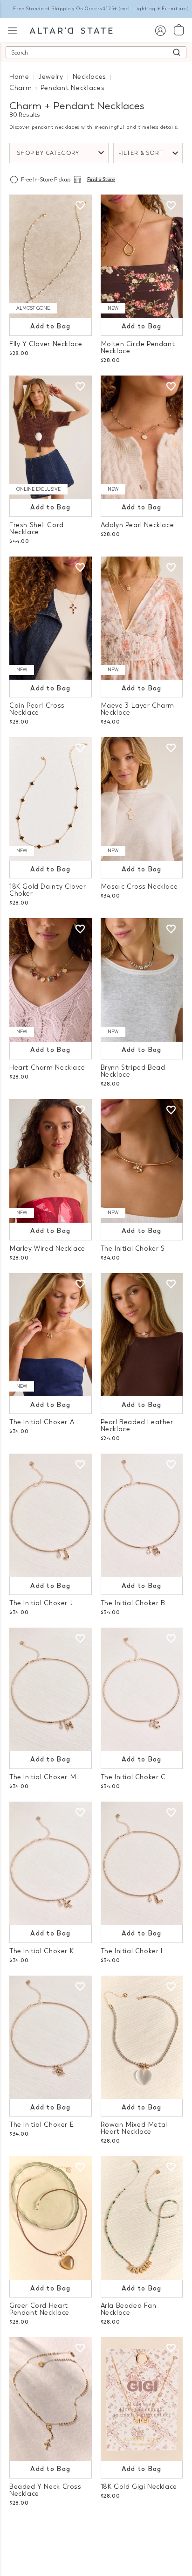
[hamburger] (12, 30)
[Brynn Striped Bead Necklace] (142, 980)
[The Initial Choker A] (51, 1335)
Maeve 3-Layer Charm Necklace (138, 709)
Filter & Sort (141, 153)
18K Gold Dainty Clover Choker (48, 890)
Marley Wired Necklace (47, 1249)
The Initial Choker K (41, 1951)
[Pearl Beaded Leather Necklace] (142, 1335)
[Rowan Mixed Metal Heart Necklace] (142, 2037)
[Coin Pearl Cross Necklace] (51, 618)
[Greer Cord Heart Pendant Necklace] (51, 2218)
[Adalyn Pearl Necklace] (142, 437)
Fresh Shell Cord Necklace (37, 529)
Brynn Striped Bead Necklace (133, 1071)
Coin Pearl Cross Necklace (37, 709)
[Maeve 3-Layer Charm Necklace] (142, 618)
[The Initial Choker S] (142, 1161)
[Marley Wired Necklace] (51, 1161)
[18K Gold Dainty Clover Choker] (51, 799)
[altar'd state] (71, 30)
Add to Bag (50, 326)
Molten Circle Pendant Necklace (138, 348)
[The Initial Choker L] (142, 1863)
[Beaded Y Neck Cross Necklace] (51, 2399)
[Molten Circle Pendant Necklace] (142, 256)
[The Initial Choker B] (142, 1515)
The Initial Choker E (41, 2125)
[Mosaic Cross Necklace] (142, 799)
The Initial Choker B (133, 1603)
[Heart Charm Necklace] (51, 980)
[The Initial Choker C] (142, 1689)
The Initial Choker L (133, 1951)
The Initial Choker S (133, 1249)
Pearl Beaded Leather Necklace (137, 1426)
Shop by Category (48, 153)
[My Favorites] (80, 206)
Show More (96, 2528)
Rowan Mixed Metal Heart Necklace (134, 2128)
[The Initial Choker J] (51, 1515)
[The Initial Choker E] (51, 2037)
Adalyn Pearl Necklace (137, 525)
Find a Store (101, 180)
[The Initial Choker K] (51, 1863)
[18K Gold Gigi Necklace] (142, 2399)
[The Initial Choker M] (51, 1689)
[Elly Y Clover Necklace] (51, 256)
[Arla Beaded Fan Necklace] (142, 2218)
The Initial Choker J (41, 1603)
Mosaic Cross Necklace (139, 887)
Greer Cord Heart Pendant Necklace (39, 2309)
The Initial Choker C (133, 1777)
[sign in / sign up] (160, 30)
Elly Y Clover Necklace (46, 344)
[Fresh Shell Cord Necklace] (51, 437)
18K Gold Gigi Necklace (139, 2487)
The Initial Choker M (43, 1777)
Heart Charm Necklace (47, 1068)
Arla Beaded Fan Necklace (129, 2309)
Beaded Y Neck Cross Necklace (45, 2490)
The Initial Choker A (42, 1422)
